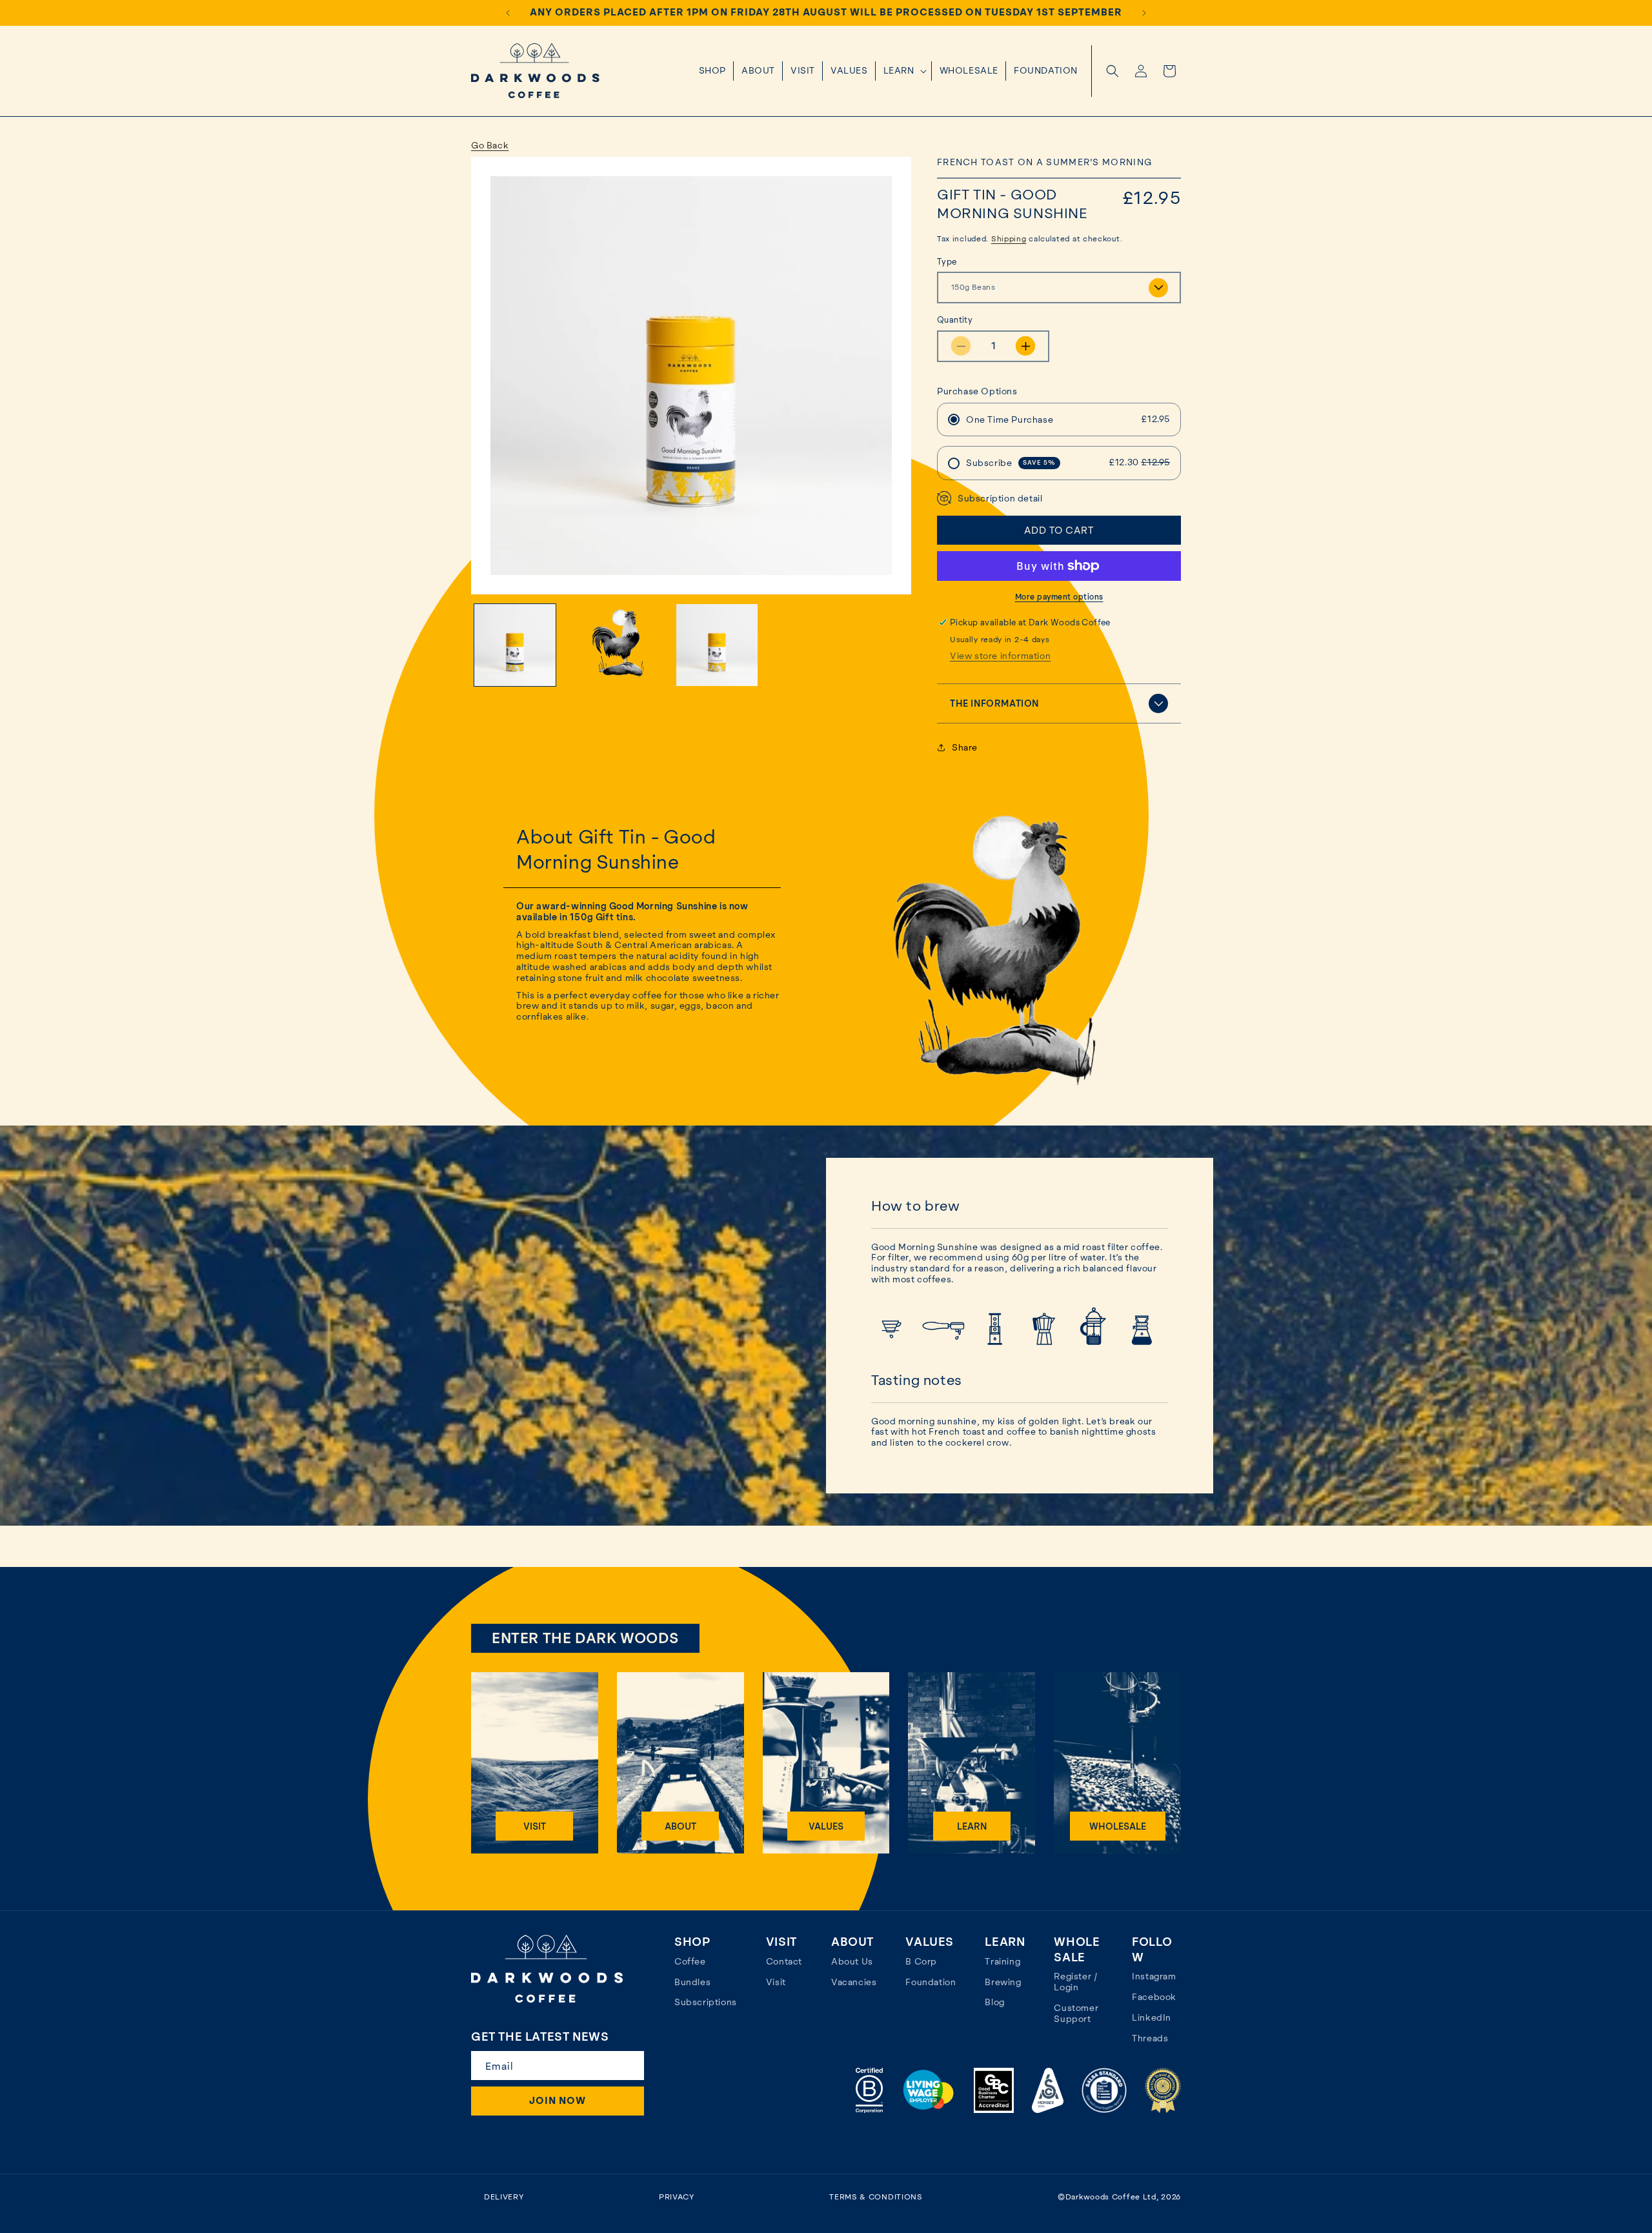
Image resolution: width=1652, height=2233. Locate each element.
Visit (535, 1826)
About (680, 1826)
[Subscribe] (629, 2066)
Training (1002, 1961)
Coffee (690, 1961)
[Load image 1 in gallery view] (515, 645)
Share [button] (965, 747)
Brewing (1003, 1982)
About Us (852, 1961)
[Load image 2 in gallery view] (616, 645)
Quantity (955, 320)
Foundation (931, 1982)
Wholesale (1118, 1826)
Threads (1150, 2038)
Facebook (1154, 1997)
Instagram (1154, 1976)
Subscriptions (706, 2002)
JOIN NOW (558, 2101)
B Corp (921, 1961)
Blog (994, 2002)
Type (947, 262)
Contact (784, 1961)
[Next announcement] (1144, 13)
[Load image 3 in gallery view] (717, 645)
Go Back (490, 145)
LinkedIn (1152, 2017)
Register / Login (1076, 1982)
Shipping (1009, 239)
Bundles (692, 1982)
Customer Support (1076, 2013)
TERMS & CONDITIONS (876, 2197)
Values (826, 1826)
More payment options (1059, 597)
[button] (904, 71)
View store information (1000, 656)
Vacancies (854, 1982)
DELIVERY (504, 2197)
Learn (972, 1826)
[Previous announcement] (508, 13)
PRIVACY (677, 2197)
